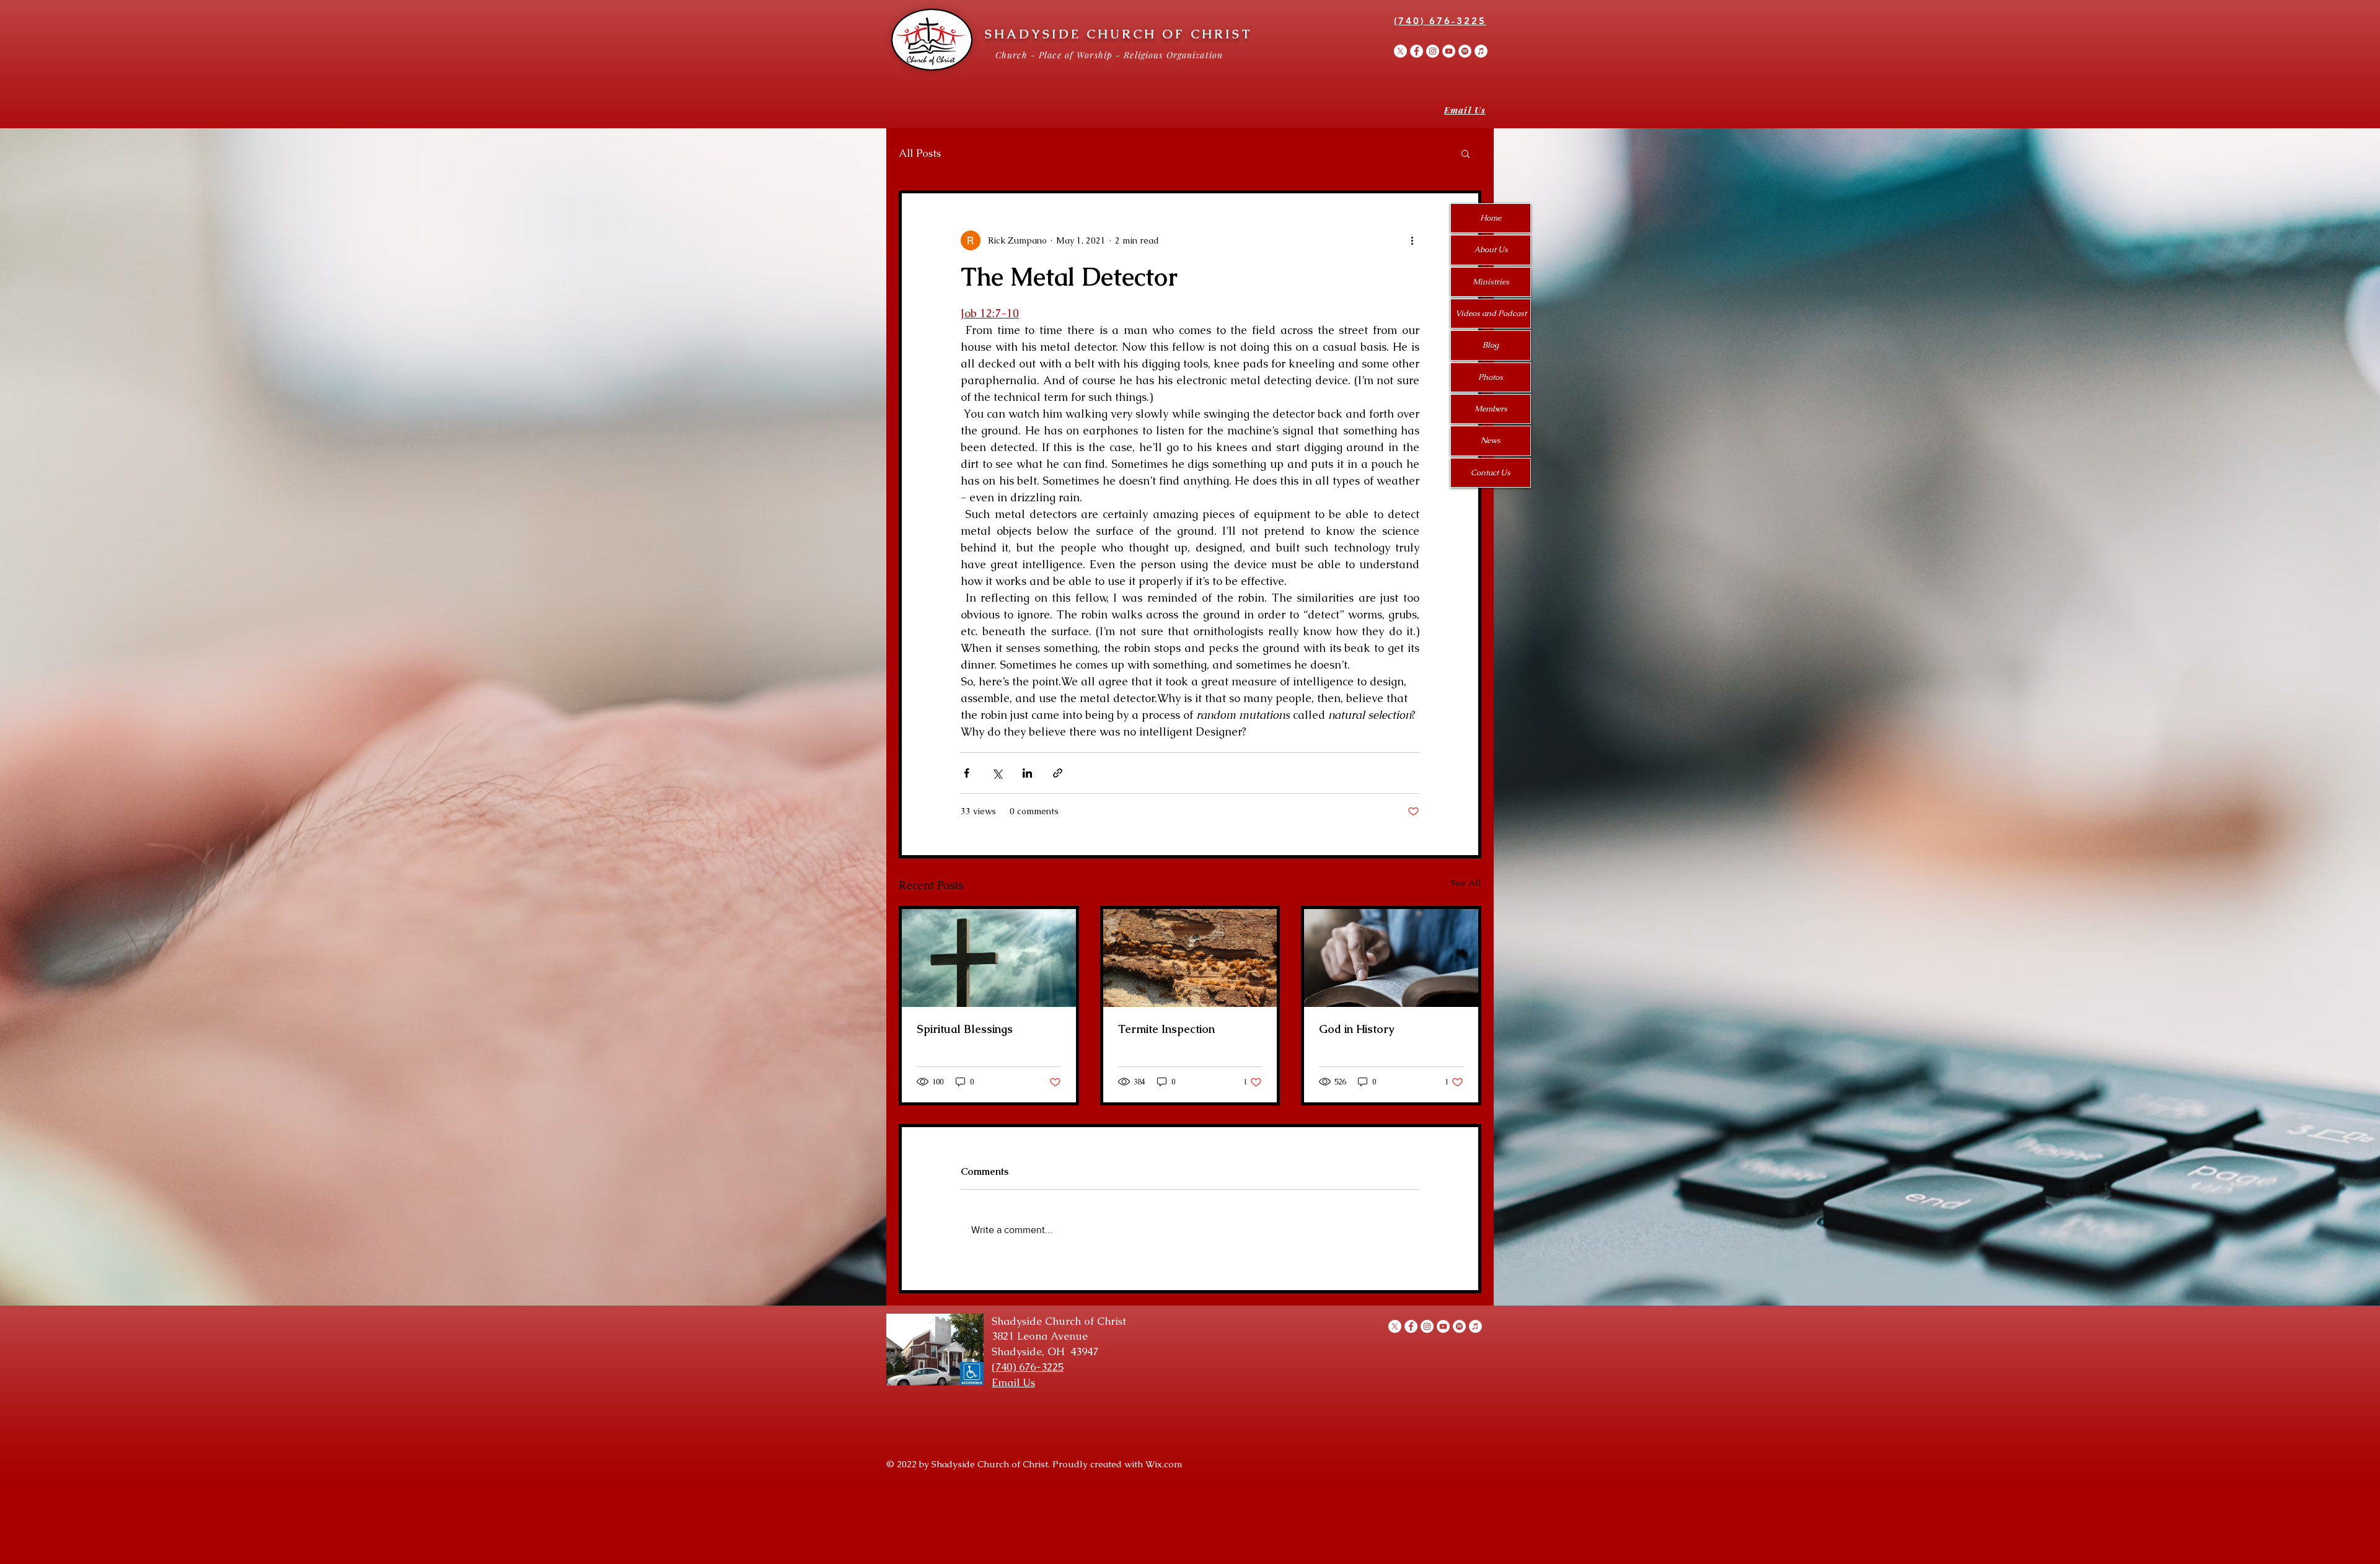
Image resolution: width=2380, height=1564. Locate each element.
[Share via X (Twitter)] (997, 773)
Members (1491, 409)
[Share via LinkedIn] (1027, 773)
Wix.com (1164, 1464)
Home (1491, 218)
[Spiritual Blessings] (989, 958)
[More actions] (1412, 240)
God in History (1356, 1029)
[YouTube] (1449, 51)
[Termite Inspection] (1190, 958)
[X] (1400, 51)
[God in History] (1391, 958)
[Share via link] (1058, 773)
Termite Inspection (1166, 1029)
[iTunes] (1481, 51)
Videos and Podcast (1491, 313)
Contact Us (1491, 472)
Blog (1491, 345)
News (1491, 440)
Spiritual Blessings (965, 1029)
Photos (1491, 377)
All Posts (920, 153)
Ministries (1491, 282)
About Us (1491, 249)
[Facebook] (1417, 51)
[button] (1465, 153)
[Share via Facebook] (967, 773)
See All (1466, 883)
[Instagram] (1433, 51)
